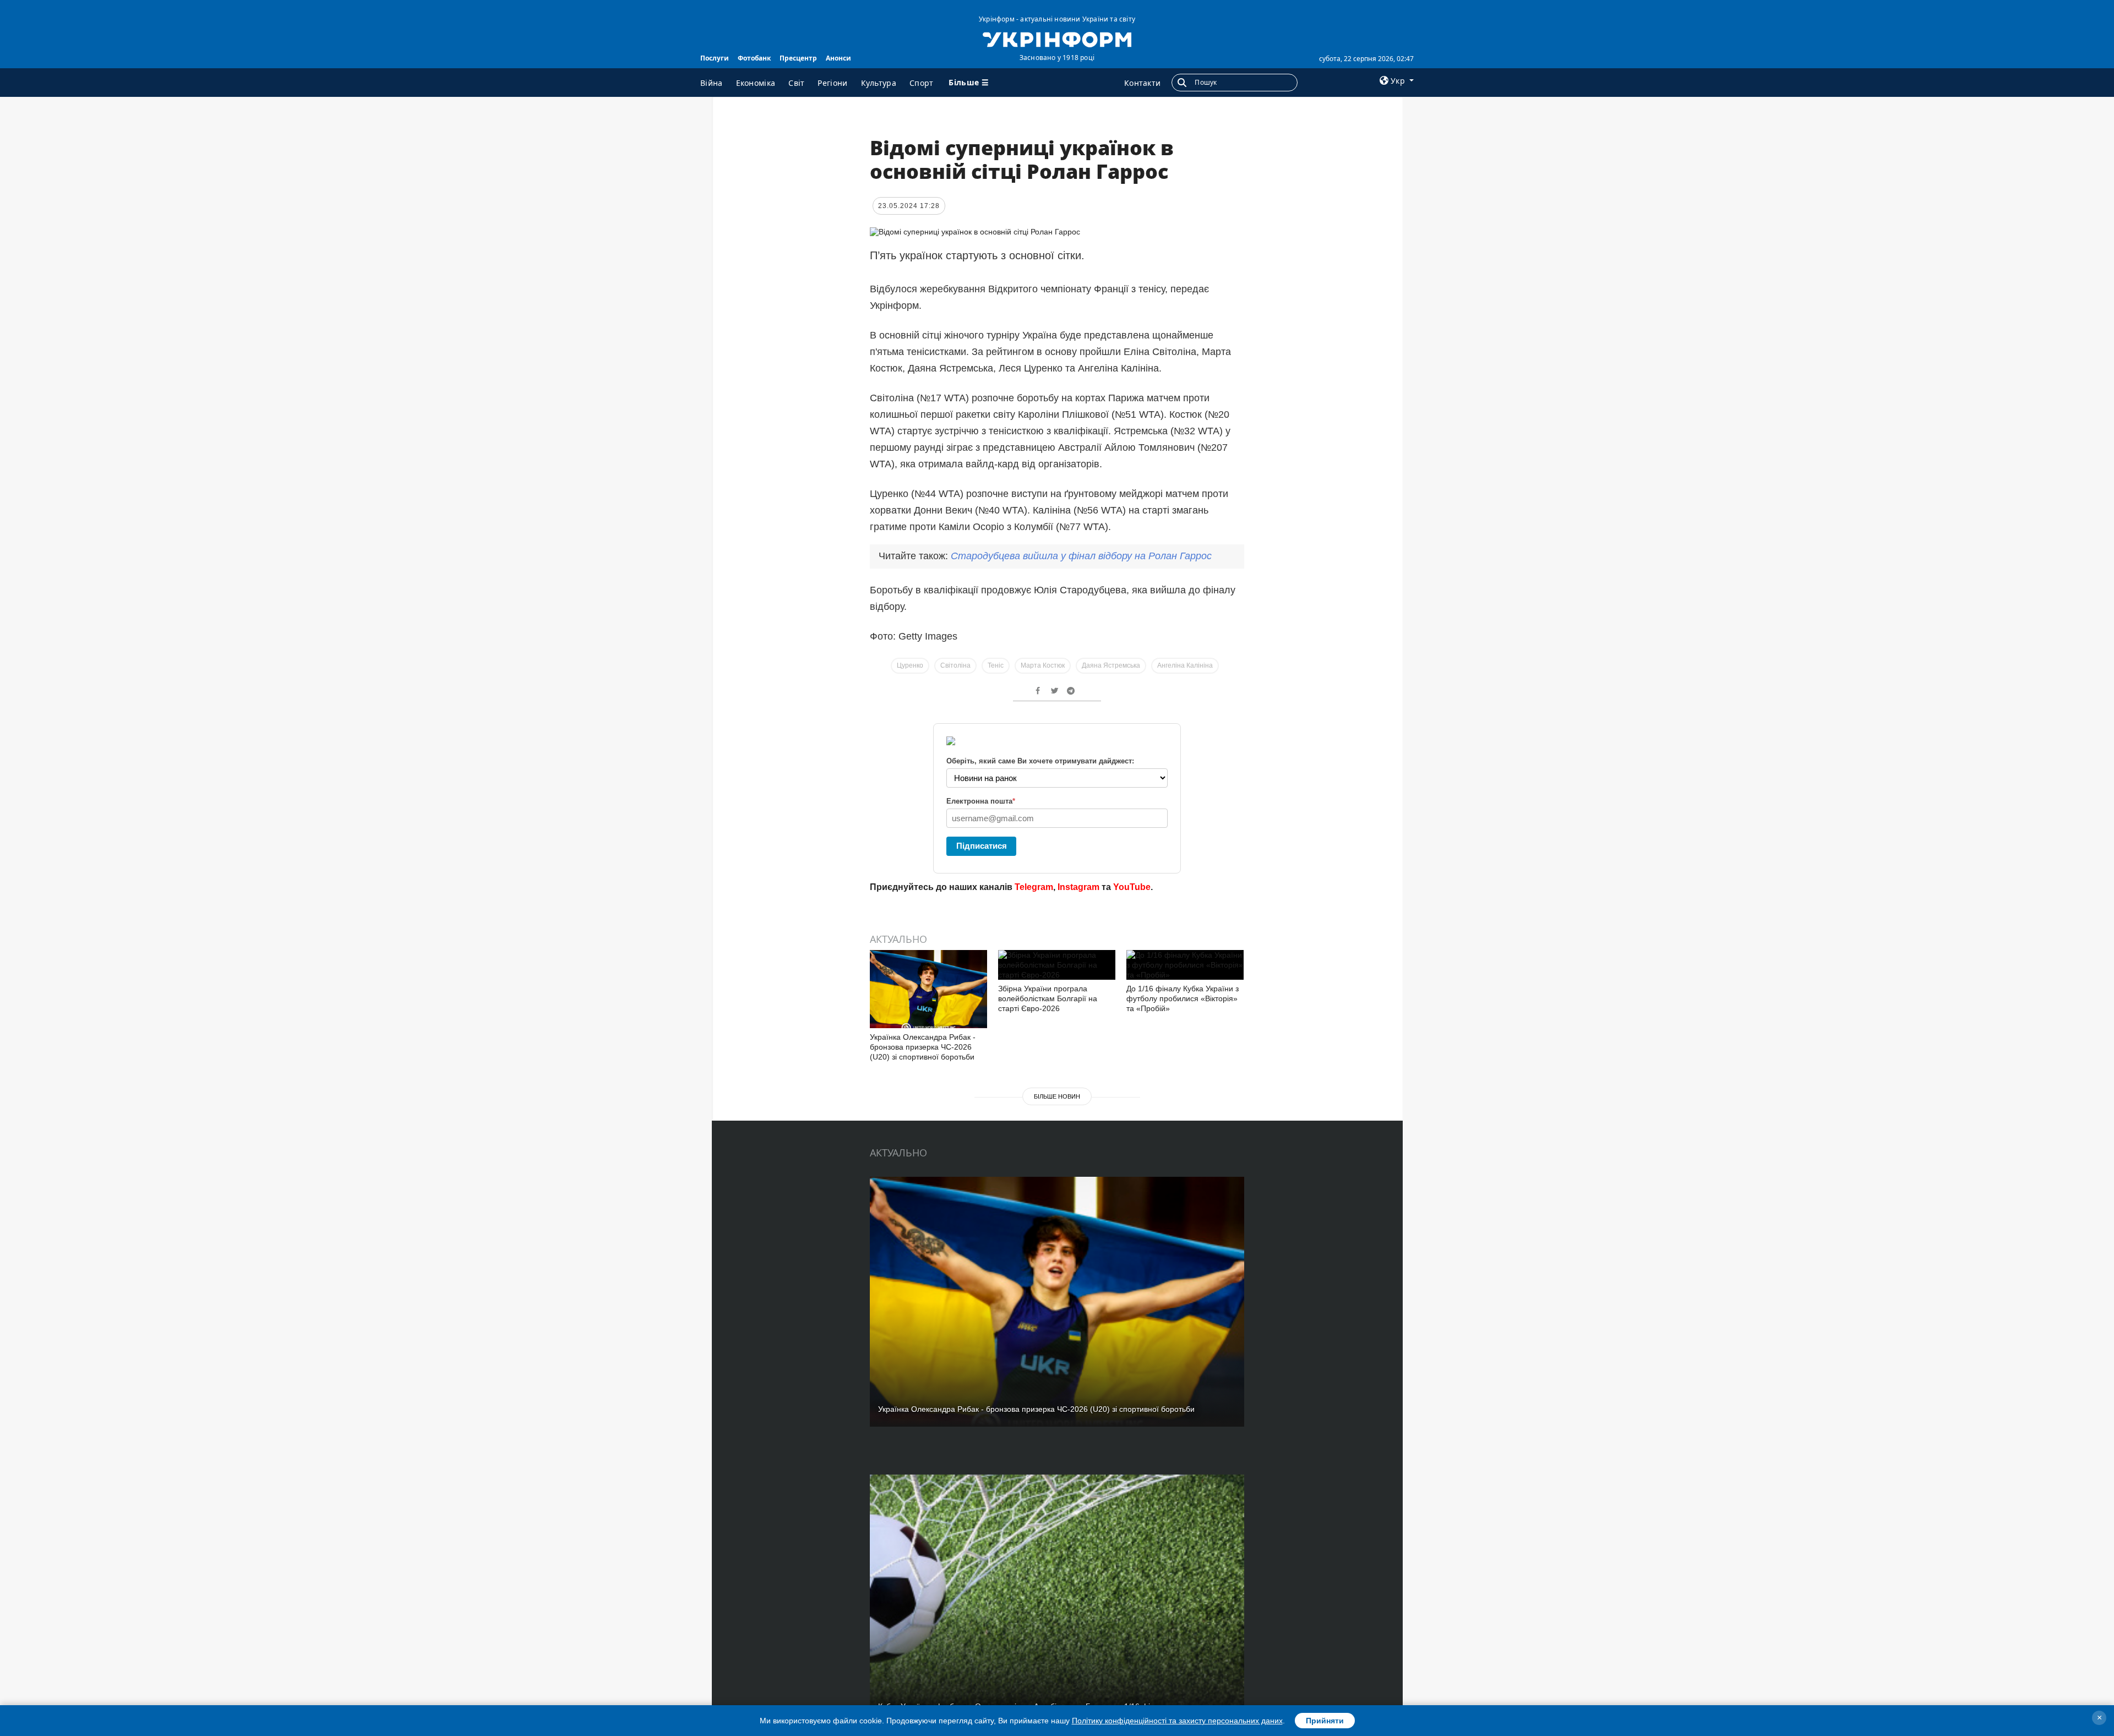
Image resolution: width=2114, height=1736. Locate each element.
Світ (796, 83)
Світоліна (955, 665)
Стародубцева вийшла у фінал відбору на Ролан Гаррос (1081, 556)
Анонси (838, 58)
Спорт (922, 83)
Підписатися (982, 846)
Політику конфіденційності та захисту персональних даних (1177, 1721)
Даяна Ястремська (1111, 665)
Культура (879, 83)
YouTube (1132, 887)
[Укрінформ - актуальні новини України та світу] (1057, 39)
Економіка (756, 83)
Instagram (1078, 887)
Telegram (1034, 887)
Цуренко (910, 665)
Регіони (832, 83)
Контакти (1142, 83)
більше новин (1057, 1096)
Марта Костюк (1043, 665)
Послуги (715, 58)
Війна (712, 83)
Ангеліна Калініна (1185, 665)
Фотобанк (754, 58)
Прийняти (1325, 1721)
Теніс (996, 665)
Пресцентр (798, 58)
